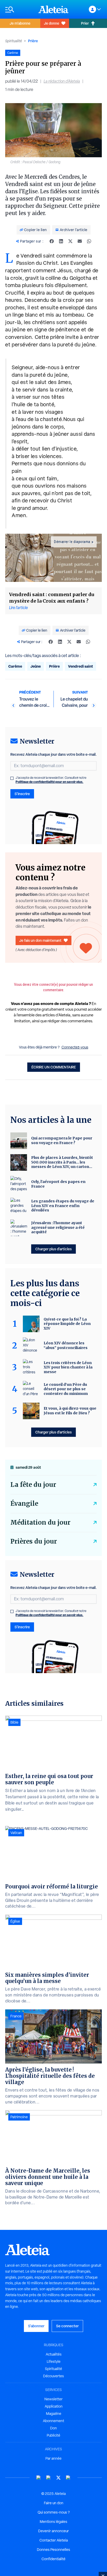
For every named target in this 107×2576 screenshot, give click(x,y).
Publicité (53, 2435)
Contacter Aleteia (54, 2540)
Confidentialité (53, 2559)
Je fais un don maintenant (40, 940)
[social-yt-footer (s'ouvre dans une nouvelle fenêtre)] (39, 2478)
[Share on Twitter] (70, 241)
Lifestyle (54, 2361)
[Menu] (19, 9)
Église (15, 1921)
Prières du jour (34, 1541)
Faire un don (54, 2503)
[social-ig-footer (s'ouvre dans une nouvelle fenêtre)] (68, 2478)
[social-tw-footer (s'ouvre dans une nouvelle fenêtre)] (58, 2478)
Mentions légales (53, 2522)
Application (54, 2406)
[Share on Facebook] (52, 241)
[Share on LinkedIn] (61, 241)
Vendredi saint (81, 666)
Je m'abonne (20, 23)
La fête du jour (33, 1485)
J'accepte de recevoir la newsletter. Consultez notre (51, 780)
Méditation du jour (40, 1522)
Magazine (54, 2414)
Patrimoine (19, 2117)
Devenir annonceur (53, 2531)
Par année (53, 2458)
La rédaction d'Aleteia (62, 81)
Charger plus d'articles (53, 1249)
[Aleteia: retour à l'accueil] (53, 9)
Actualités (54, 2354)
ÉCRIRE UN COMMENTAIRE (54, 1067)
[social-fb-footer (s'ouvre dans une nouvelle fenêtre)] (49, 2478)
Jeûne (36, 666)
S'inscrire (22, 794)
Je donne (52, 23)
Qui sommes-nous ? (54, 2512)
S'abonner (36, 2326)
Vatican (16, 1833)
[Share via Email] (80, 241)
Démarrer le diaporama (72, 542)
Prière (33, 41)
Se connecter (67, 2326)
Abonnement (53, 2421)
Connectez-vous (75, 1047)
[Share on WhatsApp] (89, 241)
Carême (15, 666)
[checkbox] (12, 778)
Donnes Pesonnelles (53, 2550)
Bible (14, 1722)
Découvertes (53, 2376)
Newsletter (53, 2399)
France (16, 2016)
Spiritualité (14, 41)
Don (53, 2428)
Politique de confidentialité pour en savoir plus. (49, 782)
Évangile (24, 1504)
